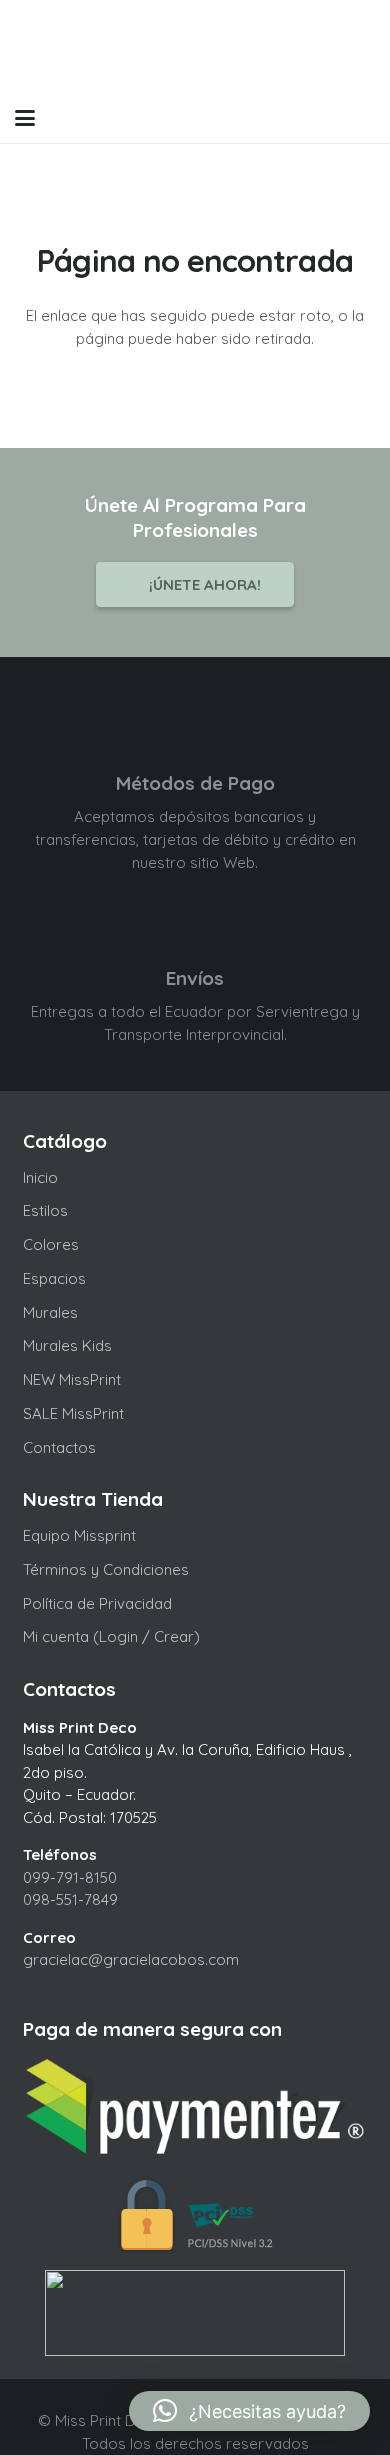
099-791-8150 (70, 1877)
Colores (51, 1244)
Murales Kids (67, 1345)
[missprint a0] (195, 47)
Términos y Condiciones (106, 1569)
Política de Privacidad (97, 1603)
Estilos (45, 1210)
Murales (50, 1312)
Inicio (40, 1177)
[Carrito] (322, 118)
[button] (25, 118)
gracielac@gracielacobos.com (131, 1959)
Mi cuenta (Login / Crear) (111, 1636)
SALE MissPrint (73, 1413)
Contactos (59, 1447)
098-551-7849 (70, 1899)
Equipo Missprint (79, 1535)
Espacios (54, 1278)
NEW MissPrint (72, 1379)
